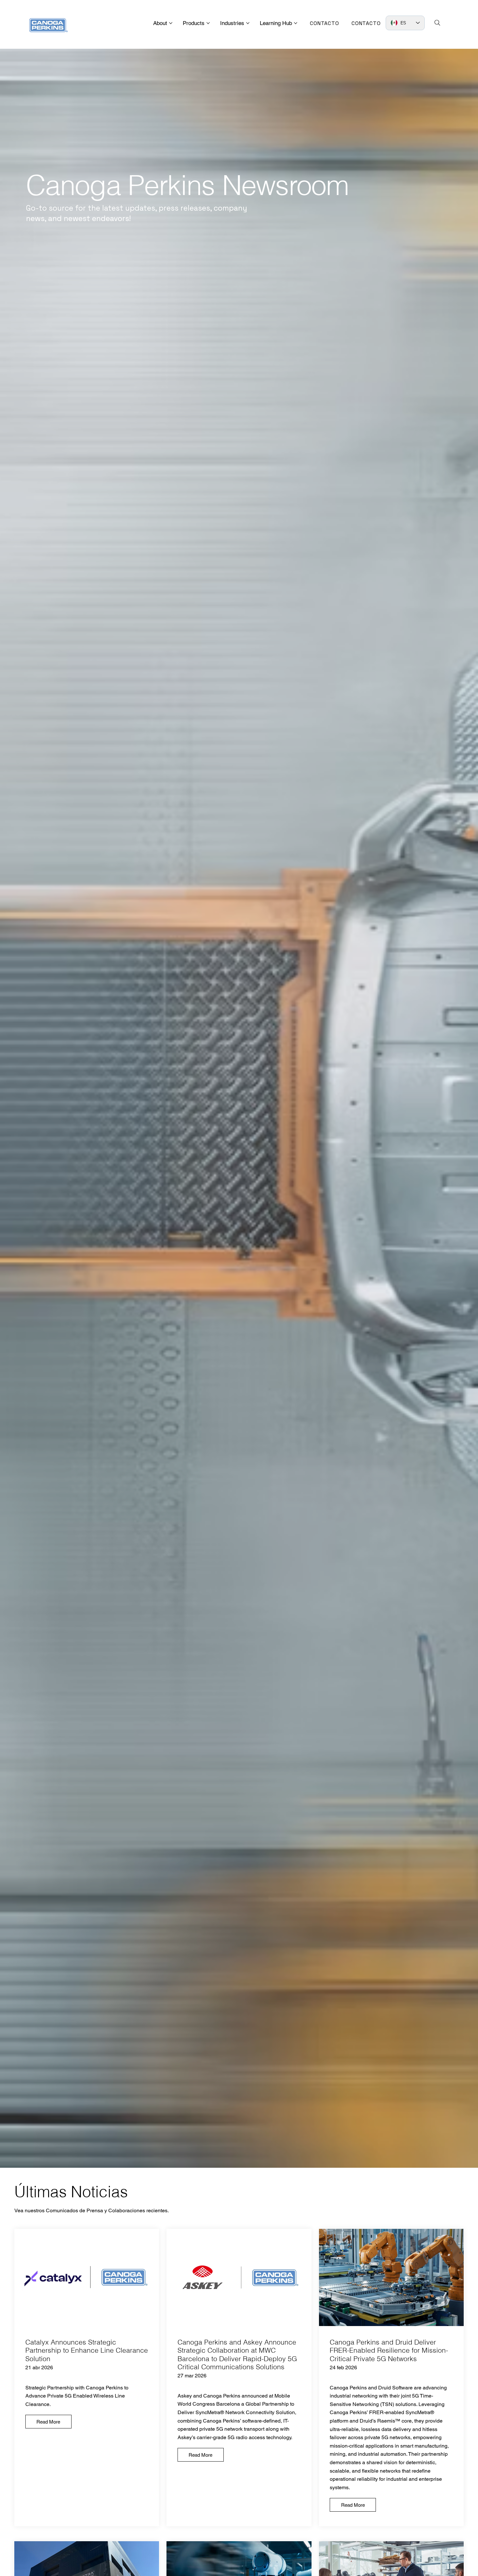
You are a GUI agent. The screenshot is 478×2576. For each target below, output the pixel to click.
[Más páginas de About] (171, 23)
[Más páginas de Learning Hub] (296, 23)
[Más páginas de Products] (208, 23)
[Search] (437, 23)
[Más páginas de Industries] (248, 23)
